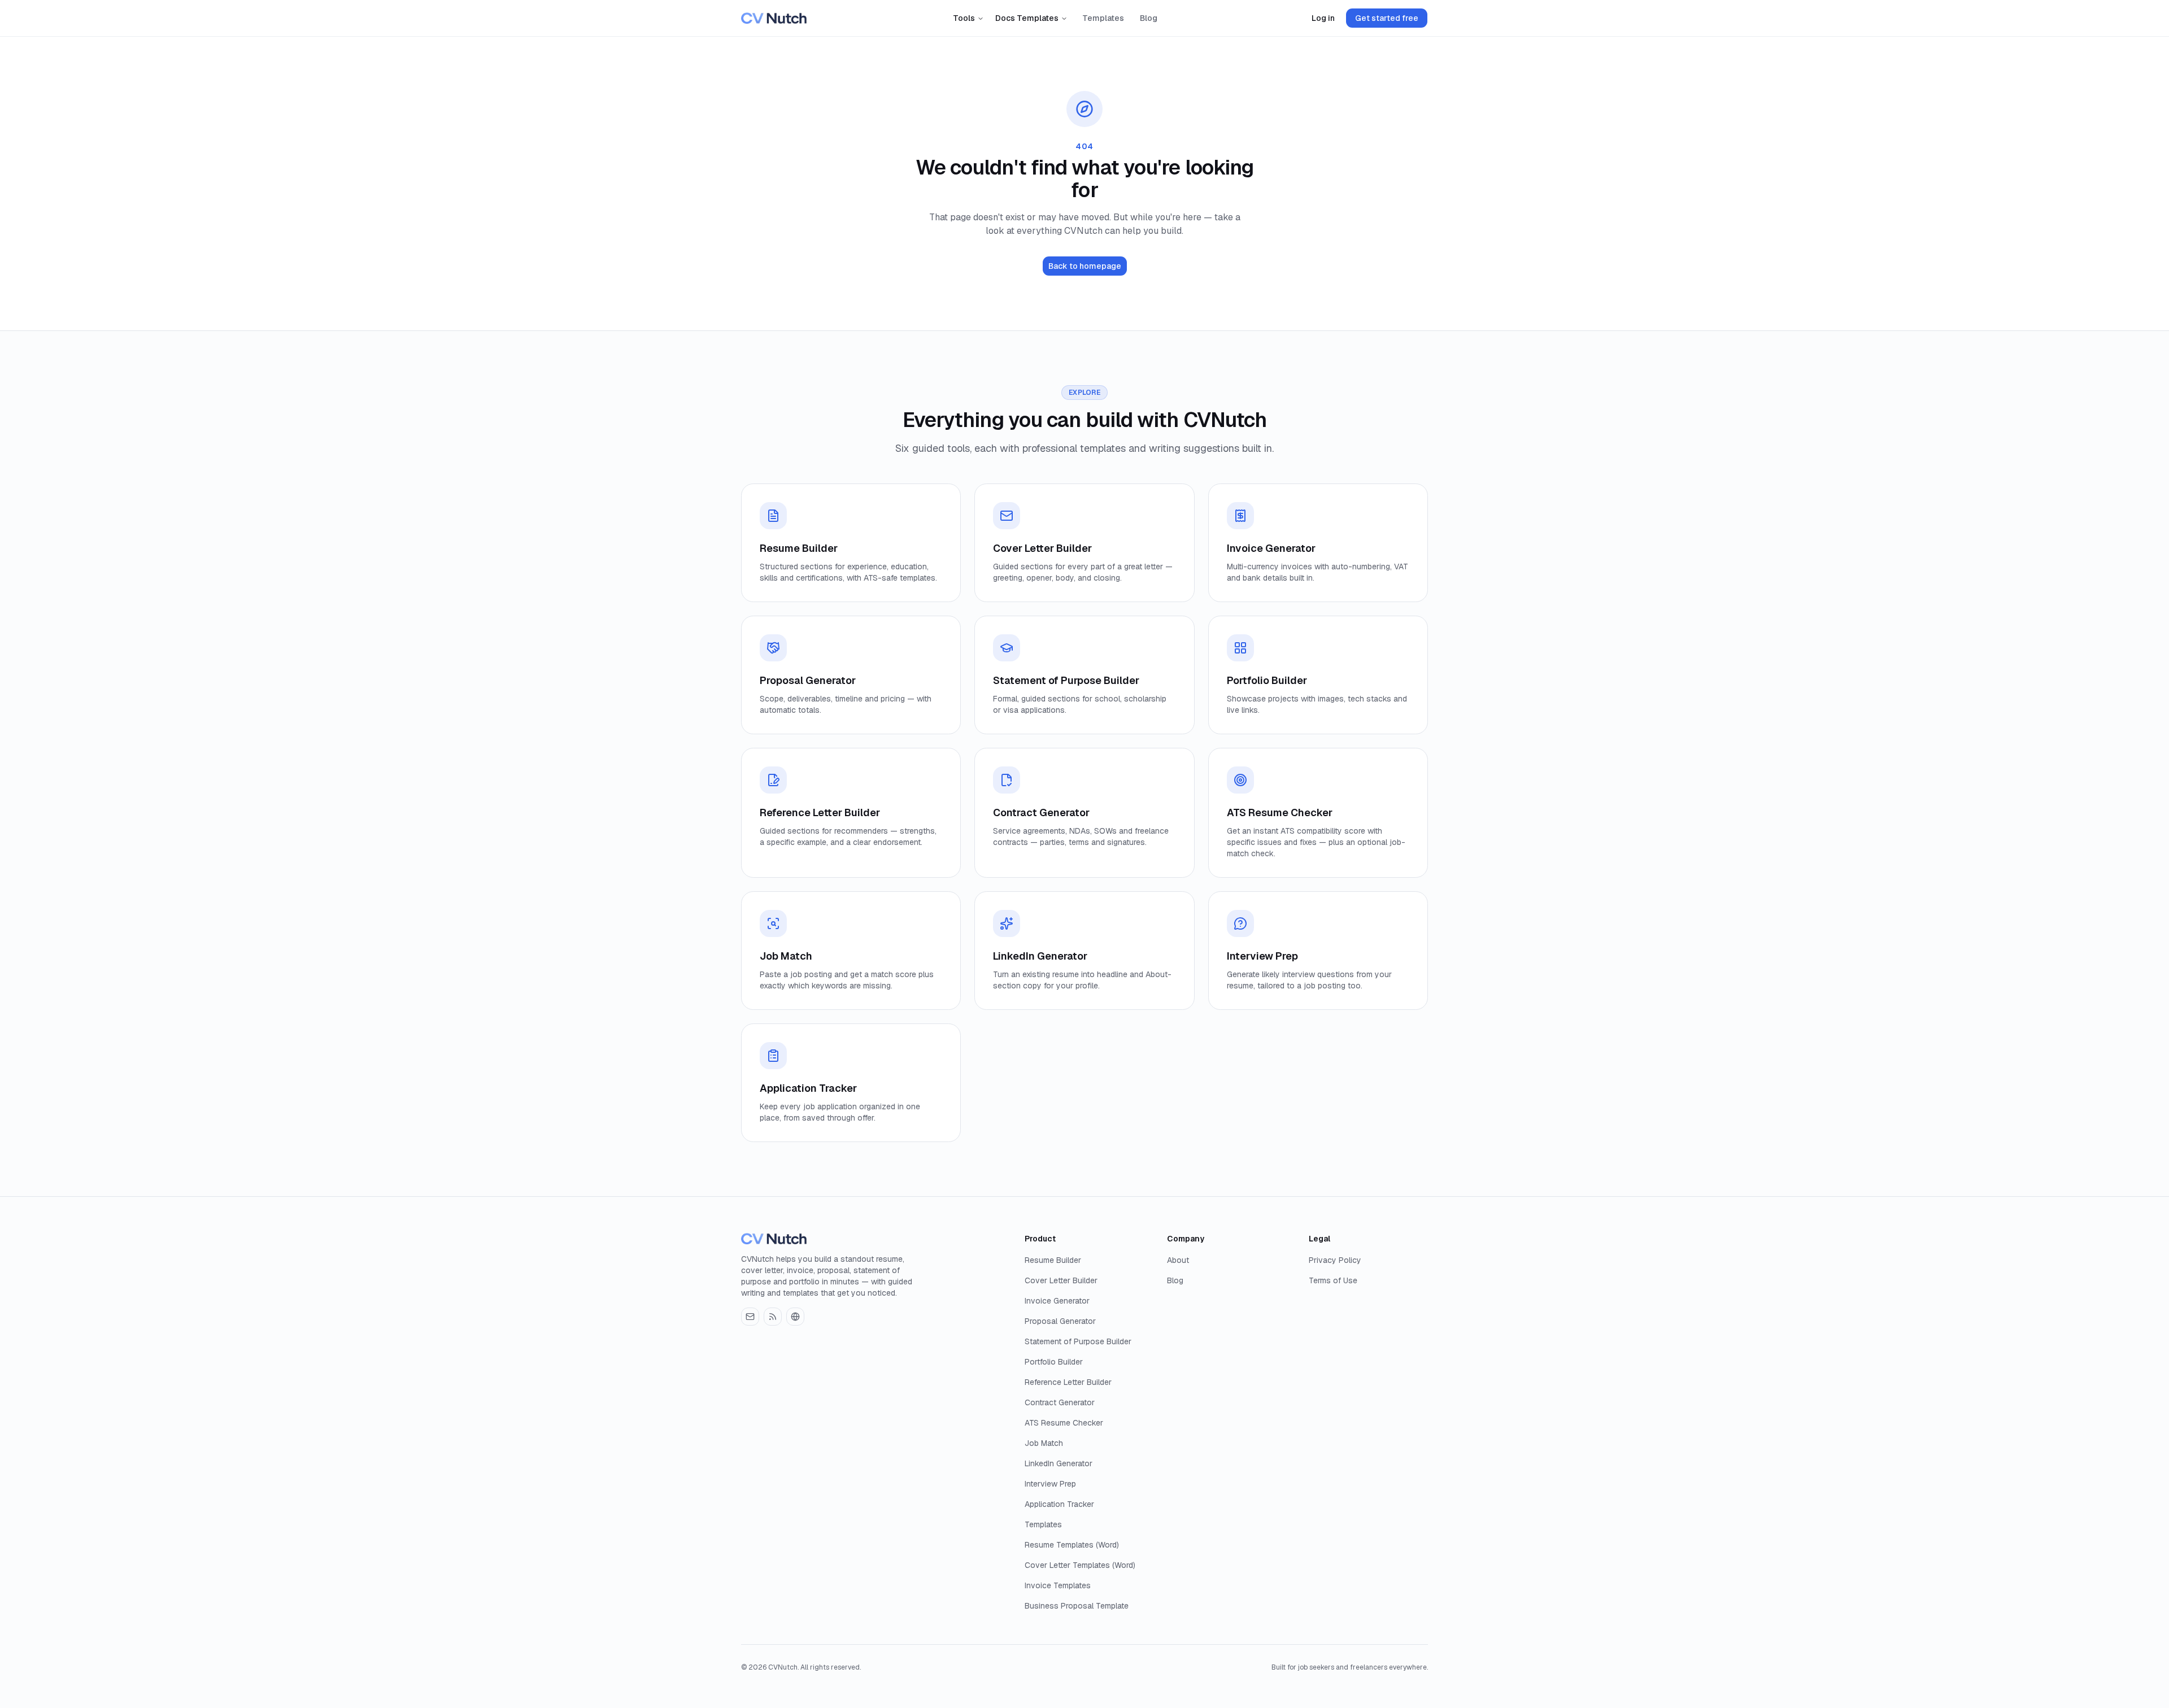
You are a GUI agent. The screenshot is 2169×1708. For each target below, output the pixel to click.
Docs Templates (1027, 18)
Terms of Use (1333, 1280)
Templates (1103, 18)
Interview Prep (1050, 1484)
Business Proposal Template (1077, 1606)
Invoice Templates (1058, 1585)
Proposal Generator (1060, 1321)
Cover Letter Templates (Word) (1080, 1565)
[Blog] (773, 1317)
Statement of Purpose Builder (1078, 1341)
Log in (1323, 18)
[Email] (750, 1317)
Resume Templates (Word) (1072, 1545)
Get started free (1387, 18)
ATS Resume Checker (1064, 1423)
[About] (795, 1317)
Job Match (1044, 1443)
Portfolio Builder (1054, 1362)
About (1178, 1260)
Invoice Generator (1057, 1301)
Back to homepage (1085, 266)
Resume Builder (1053, 1260)
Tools (964, 18)
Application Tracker (1059, 1504)
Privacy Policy (1335, 1260)
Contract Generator (1060, 1402)
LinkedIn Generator (1059, 1463)
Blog (1149, 18)
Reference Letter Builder (1068, 1382)
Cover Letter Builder (1061, 1280)
